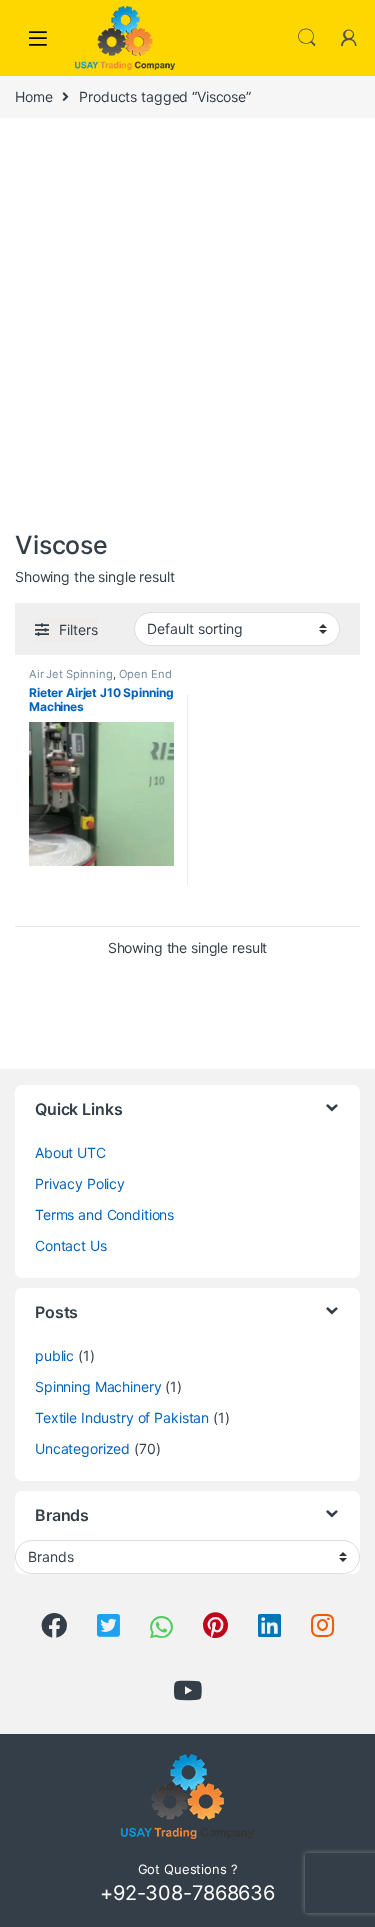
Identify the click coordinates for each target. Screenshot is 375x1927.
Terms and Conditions (104, 1214)
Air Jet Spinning (71, 674)
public (54, 1355)
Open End (145, 674)
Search (307, 38)
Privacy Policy (80, 1183)
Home (33, 96)
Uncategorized (82, 1448)
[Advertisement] (187, 327)
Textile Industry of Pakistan (122, 1417)
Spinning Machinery (98, 1386)
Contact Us (71, 1245)
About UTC (70, 1152)
